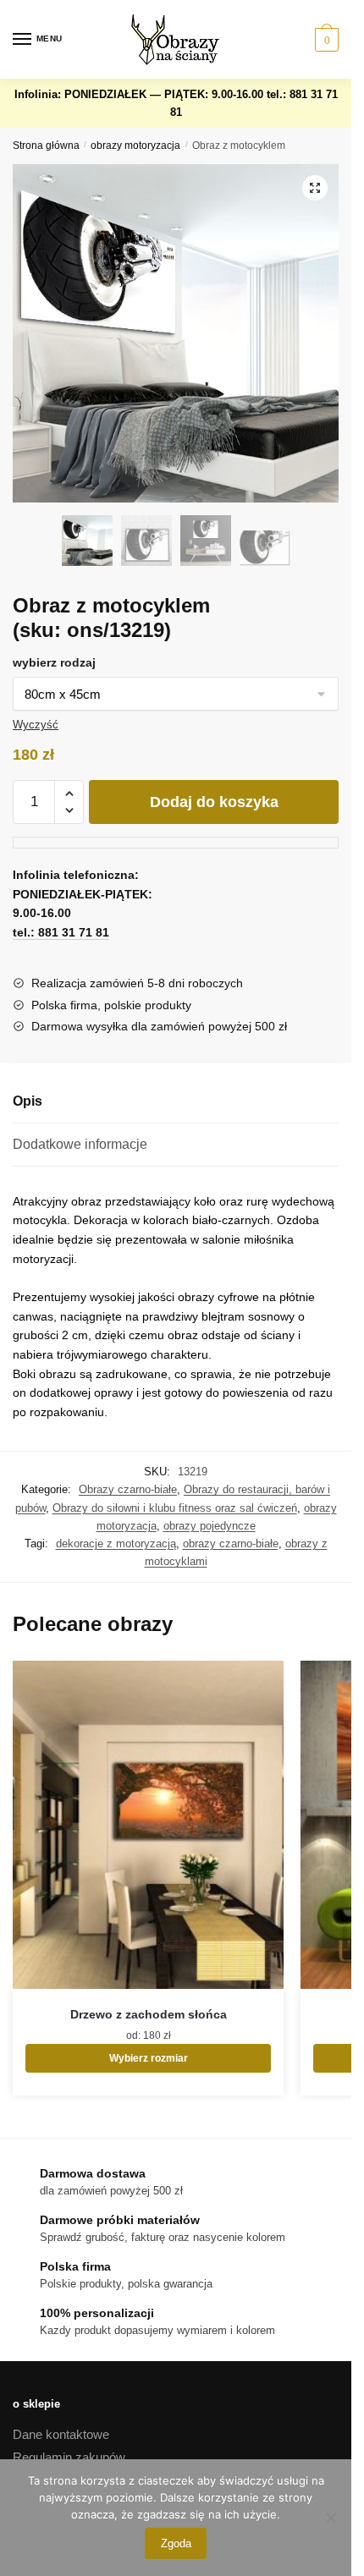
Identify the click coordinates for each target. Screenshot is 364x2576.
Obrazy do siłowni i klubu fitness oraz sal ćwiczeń (175, 1508)
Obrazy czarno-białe (128, 1489)
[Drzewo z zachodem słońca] (148, 1825)
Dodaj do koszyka (214, 802)
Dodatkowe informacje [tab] (80, 1144)
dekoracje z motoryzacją (116, 1543)
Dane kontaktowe (61, 2434)
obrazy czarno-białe (231, 1543)
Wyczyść (36, 725)
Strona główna (46, 146)
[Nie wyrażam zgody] (330, 2518)
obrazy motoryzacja (135, 146)
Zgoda (176, 2543)
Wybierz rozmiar (149, 2058)
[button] (315, 188)
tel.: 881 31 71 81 (61, 932)
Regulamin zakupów (69, 2457)
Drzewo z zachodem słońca (149, 2014)
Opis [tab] (28, 1101)
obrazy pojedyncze (210, 1526)
